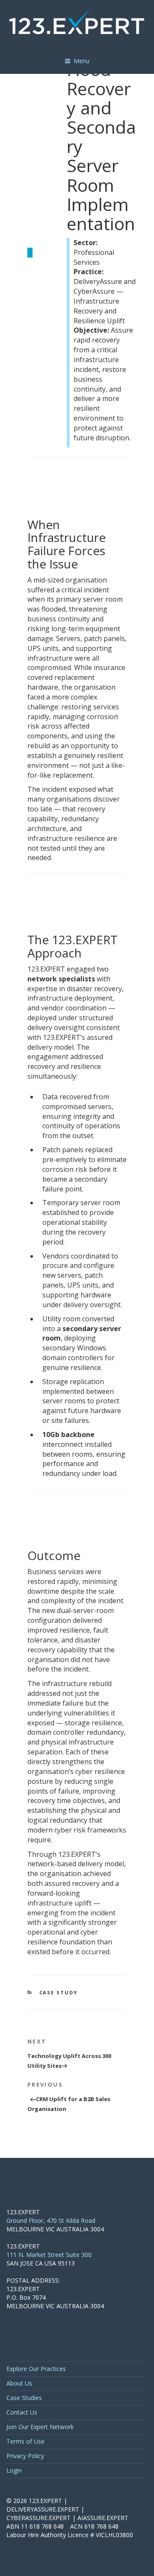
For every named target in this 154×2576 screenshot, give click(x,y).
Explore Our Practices (36, 2369)
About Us (19, 2383)
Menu (81, 61)
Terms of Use (25, 2441)
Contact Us (22, 2412)
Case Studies (24, 2398)
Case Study (59, 1992)
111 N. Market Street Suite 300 (49, 2255)
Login (14, 2470)
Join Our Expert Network (40, 2427)
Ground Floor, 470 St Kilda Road (51, 2220)
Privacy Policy (25, 2456)
